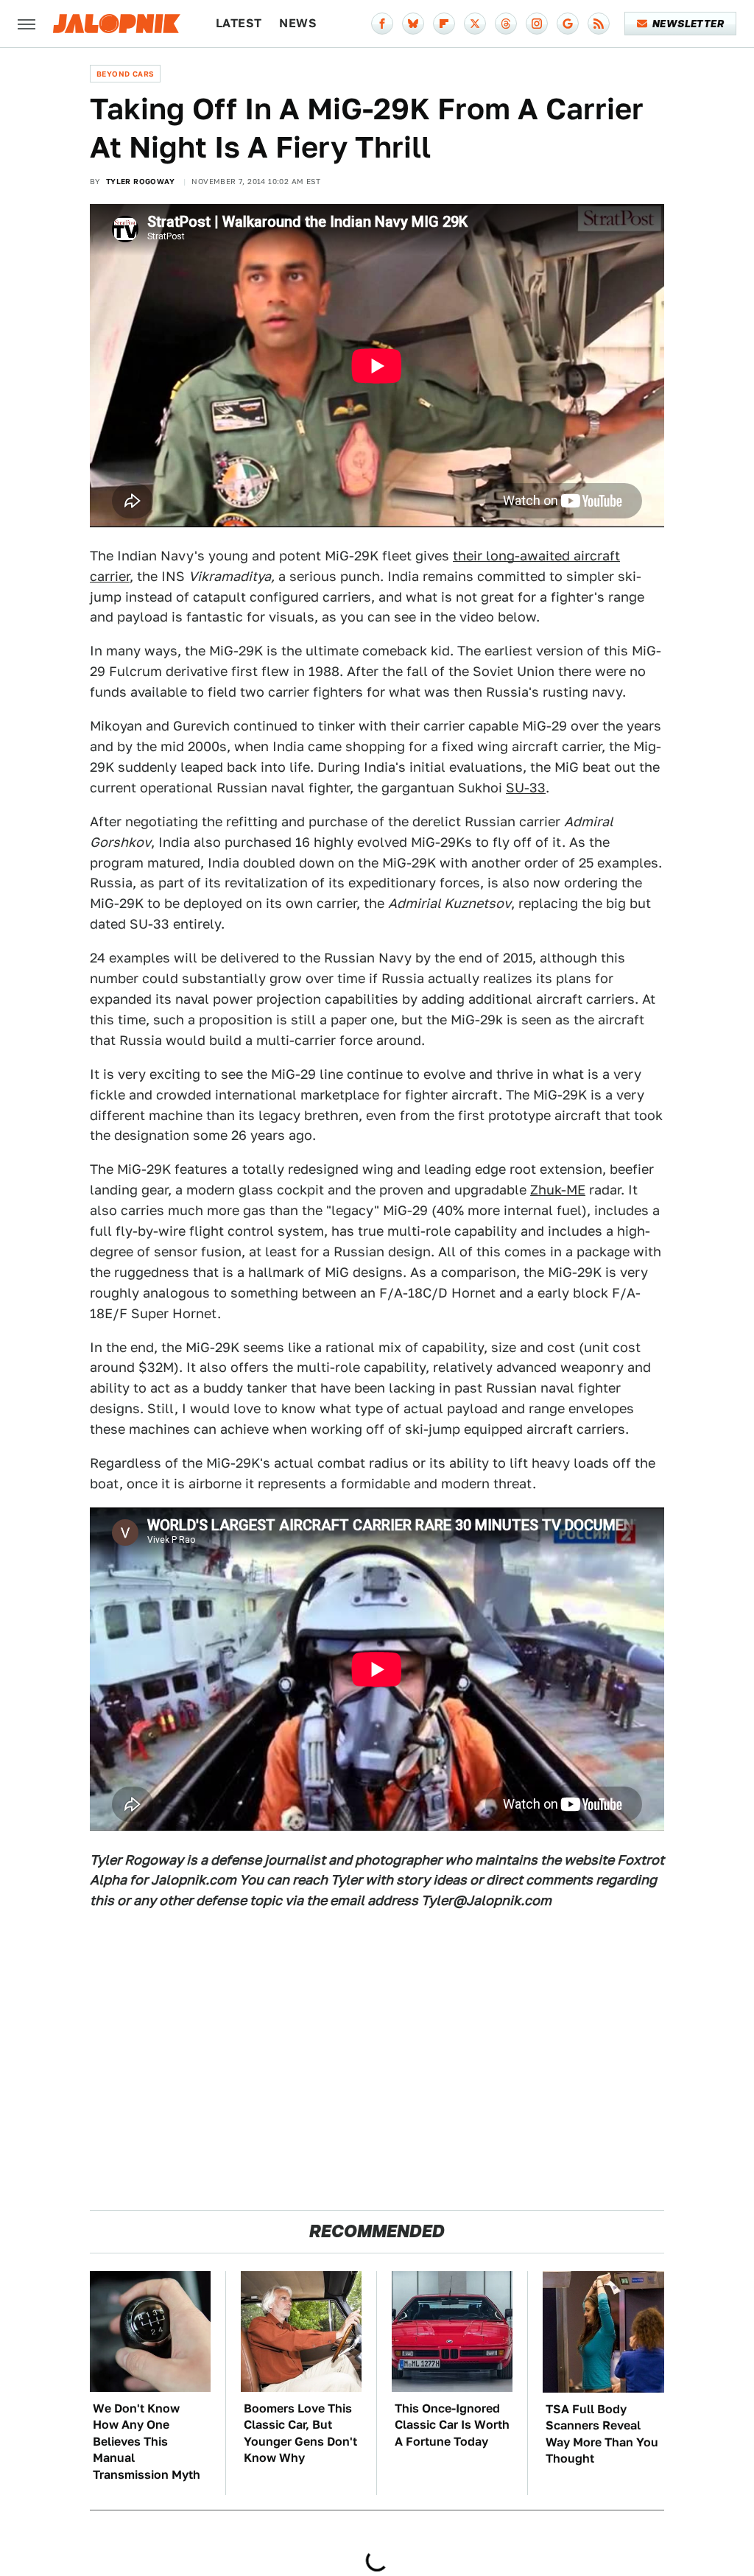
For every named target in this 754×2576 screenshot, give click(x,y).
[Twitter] (475, 24)
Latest (239, 23)
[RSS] (599, 24)
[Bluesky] (413, 24)
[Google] (568, 24)
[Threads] (506, 24)
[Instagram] (537, 24)
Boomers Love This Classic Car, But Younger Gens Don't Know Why (300, 2433)
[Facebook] (382, 24)
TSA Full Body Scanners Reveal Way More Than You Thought (602, 2434)
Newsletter (688, 24)
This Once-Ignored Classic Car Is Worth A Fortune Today (452, 2425)
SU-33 (526, 788)
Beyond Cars (125, 74)
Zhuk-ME (558, 1190)
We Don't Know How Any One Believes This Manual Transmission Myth (147, 2442)
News (298, 23)
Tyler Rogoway (140, 181)
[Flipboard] (444, 24)
